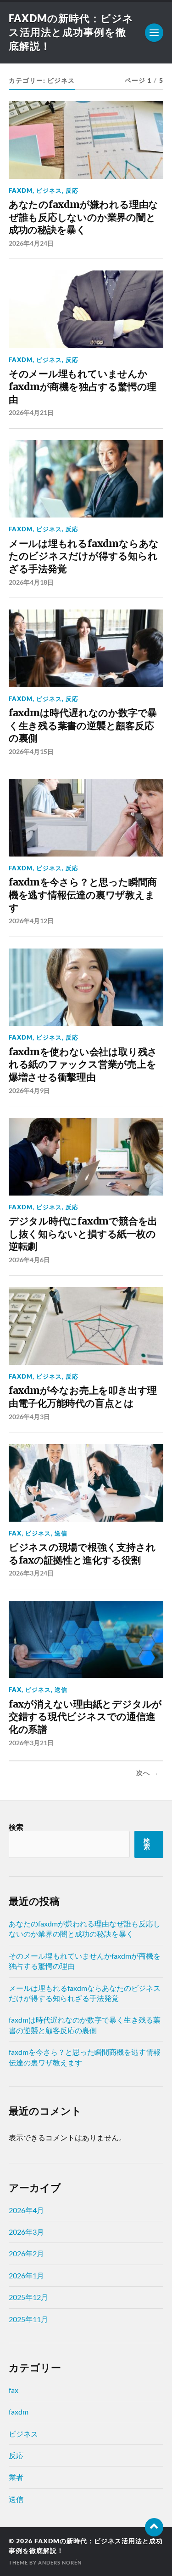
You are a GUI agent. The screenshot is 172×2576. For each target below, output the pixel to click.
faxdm (21, 190)
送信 (61, 1533)
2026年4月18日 (31, 582)
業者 (16, 2477)
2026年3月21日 (31, 1743)
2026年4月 (26, 2210)
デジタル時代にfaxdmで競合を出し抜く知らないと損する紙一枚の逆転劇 (83, 1234)
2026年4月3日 (29, 1417)
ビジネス (49, 190)
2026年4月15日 (31, 751)
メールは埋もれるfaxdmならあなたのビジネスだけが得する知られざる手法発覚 (84, 556)
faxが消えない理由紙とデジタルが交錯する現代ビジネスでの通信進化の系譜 (85, 1717)
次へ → (147, 1773)
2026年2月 (26, 2253)
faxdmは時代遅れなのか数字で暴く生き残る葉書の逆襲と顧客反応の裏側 (83, 725)
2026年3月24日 (31, 1573)
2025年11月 (28, 2319)
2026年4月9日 (29, 1090)
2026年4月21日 (31, 412)
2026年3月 (26, 2232)
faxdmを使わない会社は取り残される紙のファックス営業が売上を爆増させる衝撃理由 (83, 1064)
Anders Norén (60, 2562)
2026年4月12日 (31, 921)
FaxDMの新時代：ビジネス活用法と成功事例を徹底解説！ (71, 32)
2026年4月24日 (31, 243)
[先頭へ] (154, 2527)
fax (15, 1533)
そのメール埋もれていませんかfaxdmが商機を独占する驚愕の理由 (83, 386)
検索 (16, 1827)
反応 (72, 190)
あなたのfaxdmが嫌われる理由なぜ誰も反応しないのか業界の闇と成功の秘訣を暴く (83, 217)
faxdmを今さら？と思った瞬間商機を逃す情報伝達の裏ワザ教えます (83, 895)
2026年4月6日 (29, 1260)
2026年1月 (26, 2275)
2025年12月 (28, 2297)
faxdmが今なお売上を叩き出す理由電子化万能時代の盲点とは (83, 1397)
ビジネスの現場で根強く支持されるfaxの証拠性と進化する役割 (82, 1554)
